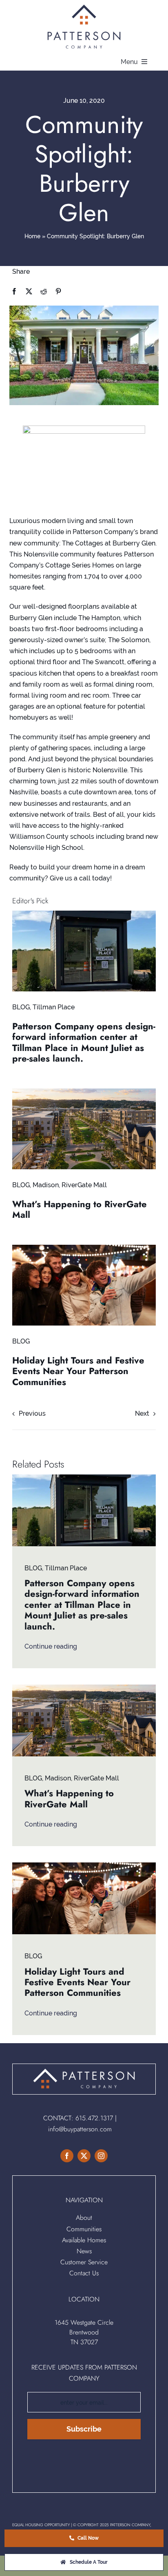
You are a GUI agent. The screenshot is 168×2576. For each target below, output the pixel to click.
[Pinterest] (58, 292)
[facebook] (67, 2156)
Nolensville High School (46, 848)
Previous (32, 1413)
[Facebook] (14, 292)
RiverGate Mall (84, 1185)
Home (32, 236)
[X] (29, 292)
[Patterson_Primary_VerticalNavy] (84, 7)
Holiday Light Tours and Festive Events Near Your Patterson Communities (78, 1371)
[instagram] (101, 2156)
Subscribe (84, 2429)
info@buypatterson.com (80, 2129)
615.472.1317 (94, 2118)
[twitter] (84, 2156)
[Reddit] (44, 292)
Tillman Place (54, 1007)
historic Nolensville (98, 770)
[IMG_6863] (84, 914)
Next (142, 1413)
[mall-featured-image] (84, 1092)
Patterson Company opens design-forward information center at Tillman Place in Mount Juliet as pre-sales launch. (84, 1042)
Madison (46, 1185)
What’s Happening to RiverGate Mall (80, 1209)
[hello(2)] (84, 1248)
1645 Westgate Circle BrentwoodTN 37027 (84, 2332)
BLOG (21, 1007)
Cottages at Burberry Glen (114, 543)
